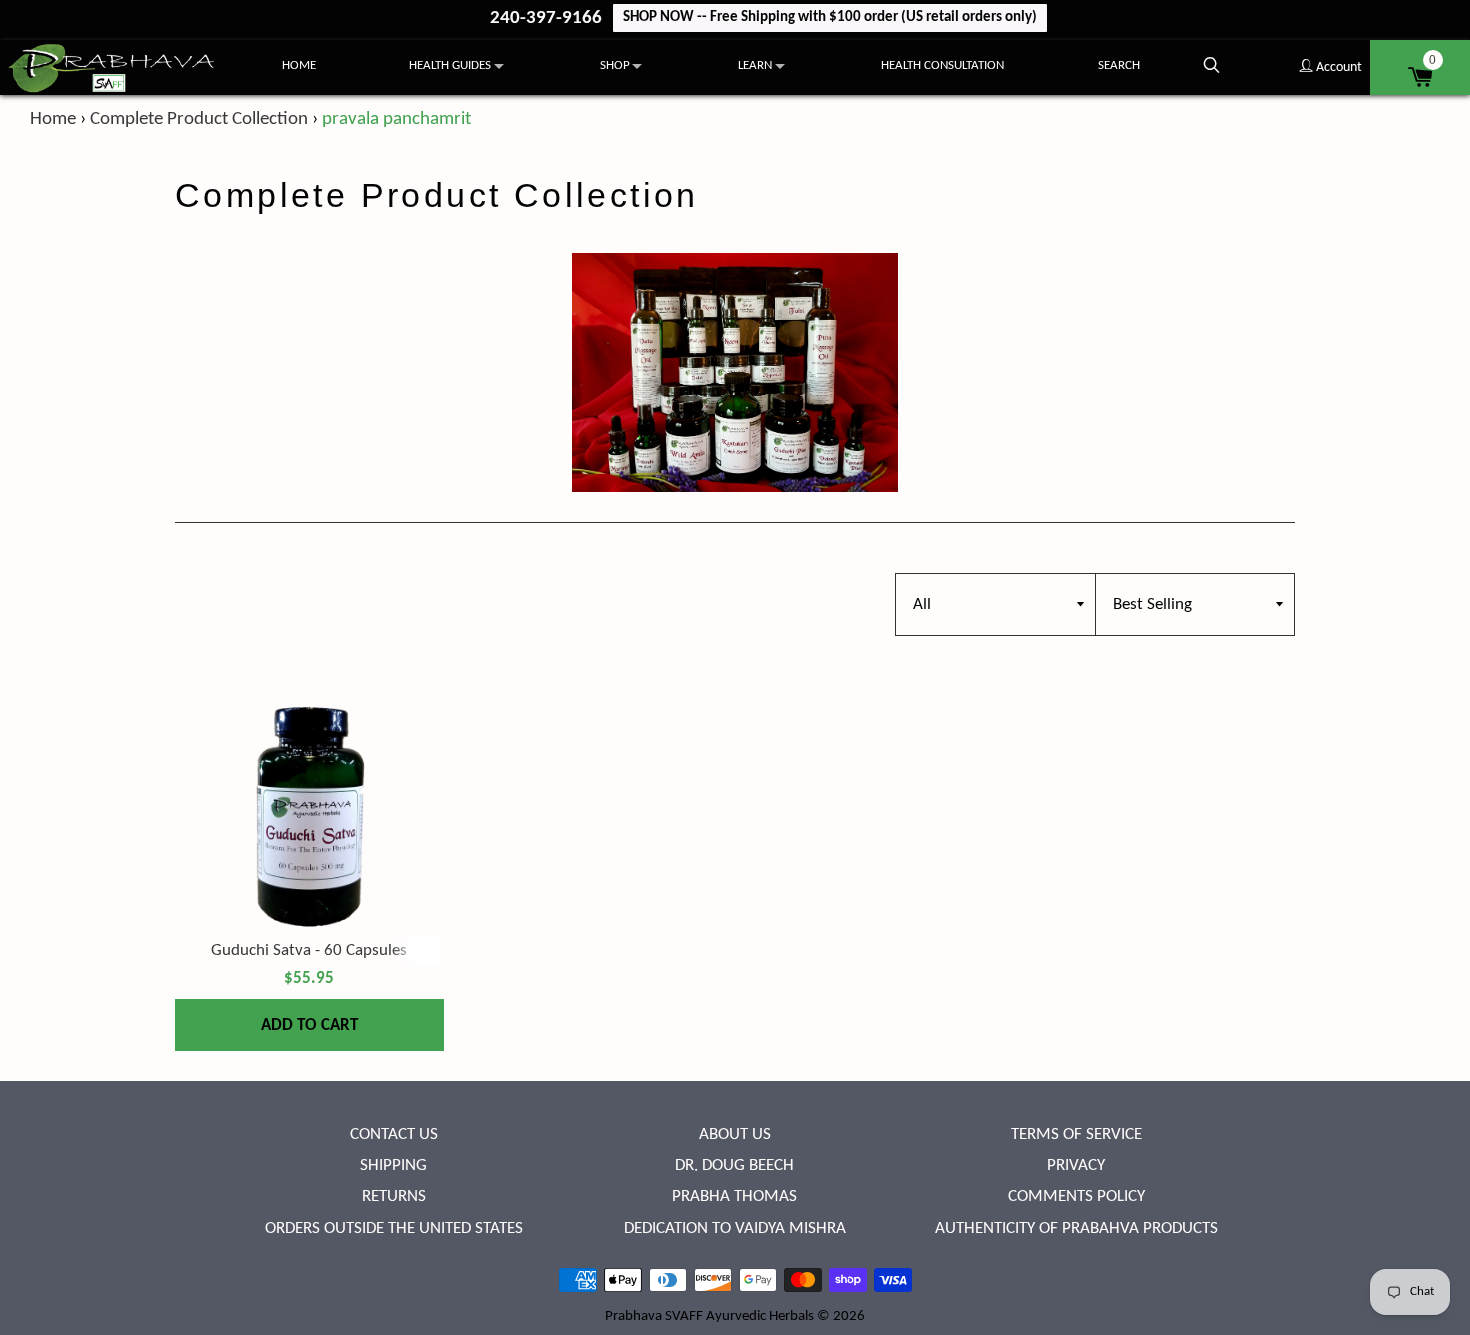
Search (1119, 65)
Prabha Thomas (734, 1196)
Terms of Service (1076, 1134)
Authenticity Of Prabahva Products (1076, 1228)
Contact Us (394, 1134)
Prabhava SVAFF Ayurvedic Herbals (709, 1316)
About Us (735, 1134)
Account (1337, 67)
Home (299, 65)
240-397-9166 (548, 18)
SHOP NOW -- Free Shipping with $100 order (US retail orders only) (830, 17)
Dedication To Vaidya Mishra (735, 1228)
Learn (755, 65)
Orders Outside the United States (394, 1228)
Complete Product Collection (199, 119)
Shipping (393, 1165)
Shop (615, 65)
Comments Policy (1076, 1196)
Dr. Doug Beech (734, 1165)
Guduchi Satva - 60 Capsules (309, 950)
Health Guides (450, 65)
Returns (394, 1196)
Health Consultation (942, 65)
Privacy (1076, 1165)
